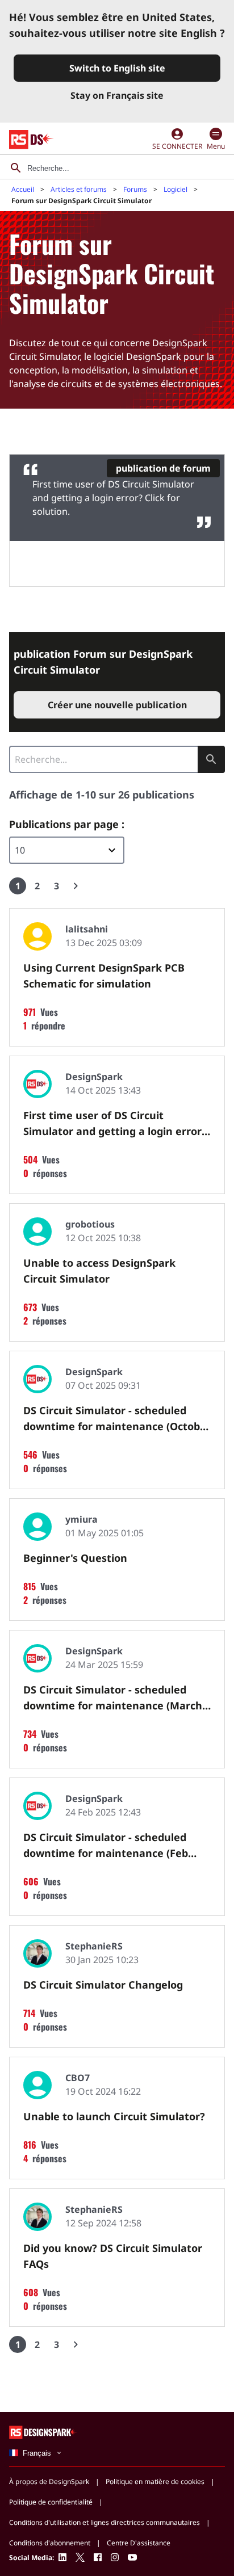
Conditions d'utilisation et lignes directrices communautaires (105, 2522)
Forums (135, 189)
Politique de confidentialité (51, 2502)
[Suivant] (76, 886)
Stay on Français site (117, 95)
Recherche (211, 759)
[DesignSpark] (43, 2432)
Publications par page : (67, 824)
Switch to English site (117, 68)
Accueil (23, 189)
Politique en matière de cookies (155, 2482)
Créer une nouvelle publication (117, 705)
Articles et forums (79, 189)
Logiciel (175, 189)
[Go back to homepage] (32, 140)
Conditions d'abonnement (50, 2543)
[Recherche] (16, 168)
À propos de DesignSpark (49, 2482)
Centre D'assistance (139, 2543)
